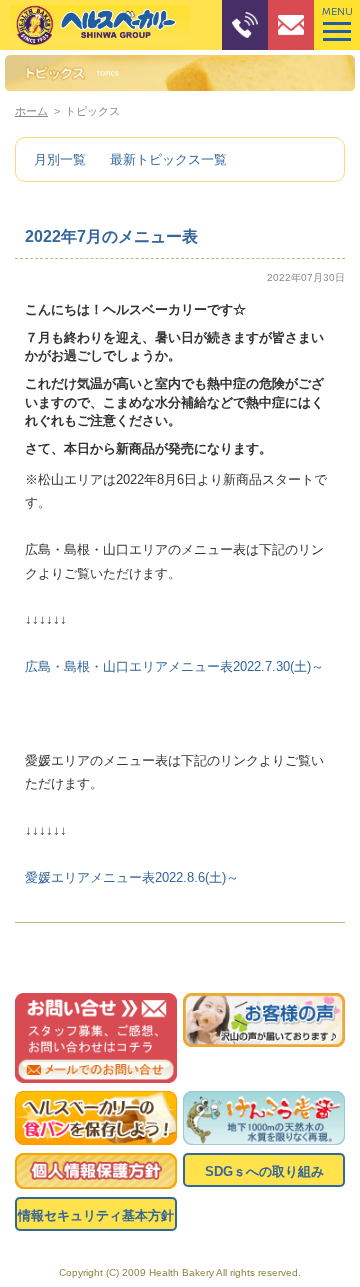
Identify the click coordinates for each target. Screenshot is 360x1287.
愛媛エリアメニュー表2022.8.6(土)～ (132, 877)
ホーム (31, 111)
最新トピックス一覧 (168, 159)
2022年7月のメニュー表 (111, 236)
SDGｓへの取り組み (264, 1171)
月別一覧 (60, 159)
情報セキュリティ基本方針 (96, 1215)
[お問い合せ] (96, 1038)
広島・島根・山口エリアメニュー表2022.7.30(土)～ (174, 666)
